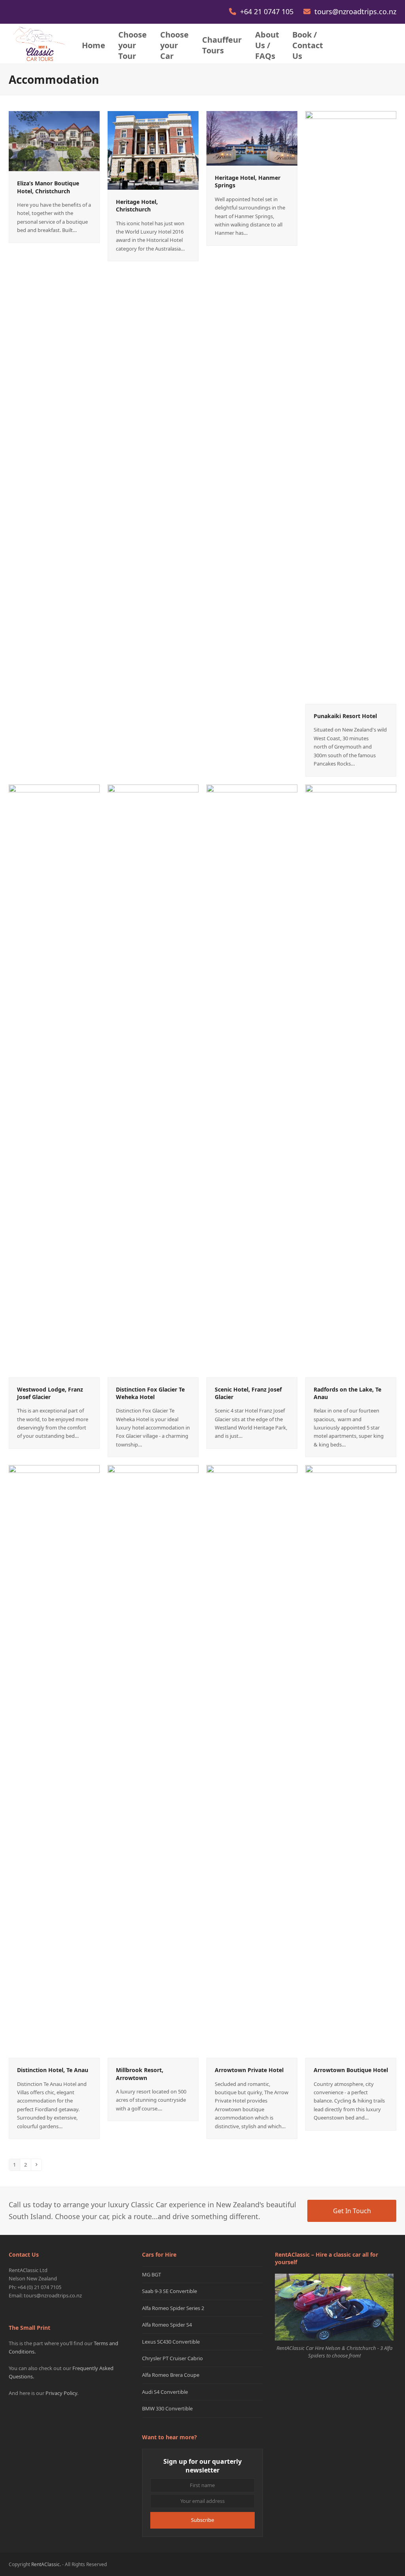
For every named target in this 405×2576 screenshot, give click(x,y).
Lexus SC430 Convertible (171, 2342)
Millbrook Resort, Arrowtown (140, 2074)
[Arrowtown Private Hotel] (252, 1761)
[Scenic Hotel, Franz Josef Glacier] (252, 1080)
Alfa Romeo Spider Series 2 (173, 2308)
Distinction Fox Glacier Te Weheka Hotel (150, 1393)
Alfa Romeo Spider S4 (167, 2325)
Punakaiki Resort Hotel (345, 716)
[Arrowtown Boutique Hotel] (351, 1761)
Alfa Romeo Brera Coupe (171, 2375)
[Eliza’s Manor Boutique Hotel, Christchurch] (54, 141)
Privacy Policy (61, 2393)
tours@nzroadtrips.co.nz (355, 11)
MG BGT (151, 2274)
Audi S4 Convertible (165, 2392)
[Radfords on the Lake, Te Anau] (351, 1080)
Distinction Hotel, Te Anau (53, 2070)
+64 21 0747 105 (268, 11)
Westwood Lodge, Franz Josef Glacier (50, 1393)
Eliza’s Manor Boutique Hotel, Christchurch (48, 187)
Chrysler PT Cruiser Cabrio (172, 2358)
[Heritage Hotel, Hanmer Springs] (252, 138)
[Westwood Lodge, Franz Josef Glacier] (54, 1080)
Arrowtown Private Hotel (249, 2070)
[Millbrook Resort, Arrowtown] (153, 1761)
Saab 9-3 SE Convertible (169, 2291)
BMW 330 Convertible (167, 2408)
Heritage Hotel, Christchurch (137, 206)
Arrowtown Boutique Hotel (351, 2070)
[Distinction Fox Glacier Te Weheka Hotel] (153, 1080)
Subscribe (202, 2520)
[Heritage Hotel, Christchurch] (153, 150)
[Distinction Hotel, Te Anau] (54, 1761)
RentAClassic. (46, 2564)
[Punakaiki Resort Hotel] (351, 407)
